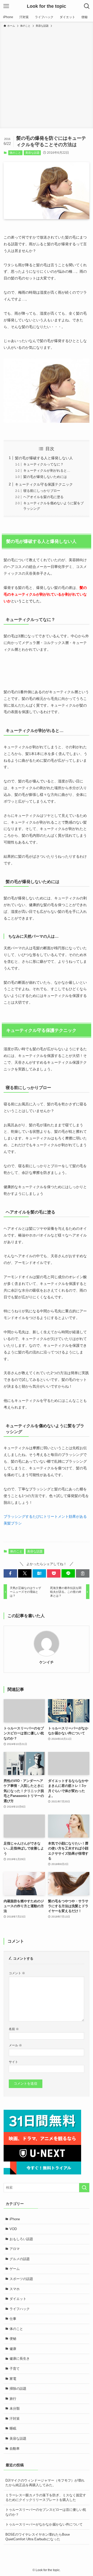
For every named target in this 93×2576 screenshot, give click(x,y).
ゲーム (15, 2269)
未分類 (15, 2408)
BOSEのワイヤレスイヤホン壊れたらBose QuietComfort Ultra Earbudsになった (38, 2537)
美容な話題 (32, 153)
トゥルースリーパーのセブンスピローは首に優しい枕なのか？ (46, 2512)
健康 (13, 2349)
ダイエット (18, 2299)
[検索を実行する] (84, 2188)
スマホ (15, 2289)
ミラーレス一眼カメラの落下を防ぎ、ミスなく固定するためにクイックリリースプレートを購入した (46, 2497)
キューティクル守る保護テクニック (44, 484)
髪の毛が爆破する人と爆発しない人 (44, 458)
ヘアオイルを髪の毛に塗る (43, 497)
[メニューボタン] (6, 6)
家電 (13, 2379)
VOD (13, 2229)
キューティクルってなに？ (43, 464)
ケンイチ (47, 1662)
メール (15, 2045)
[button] (10, 1573)
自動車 (15, 2449)
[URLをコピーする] (83, 1573)
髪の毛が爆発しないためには (45, 477)
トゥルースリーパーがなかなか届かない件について (44, 2524)
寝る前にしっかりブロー (42, 491)
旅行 (13, 2399)
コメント (17, 1973)
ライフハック (20, 2309)
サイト (13, 2062)
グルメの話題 (20, 2259)
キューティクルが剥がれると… (47, 471)
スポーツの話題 (21, 2279)
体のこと (15, 153)
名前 (14, 2029)
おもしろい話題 (21, 2239)
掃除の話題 (18, 2389)
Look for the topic (47, 6)
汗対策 (15, 2419)
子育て (15, 2369)
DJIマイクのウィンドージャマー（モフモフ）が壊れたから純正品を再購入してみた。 (45, 2483)
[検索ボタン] (87, 6)
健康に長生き (20, 2359)
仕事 (13, 2319)
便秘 (13, 2339)
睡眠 (13, 2428)
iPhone (15, 2219)
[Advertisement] (47, 77)
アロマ (15, 2249)
